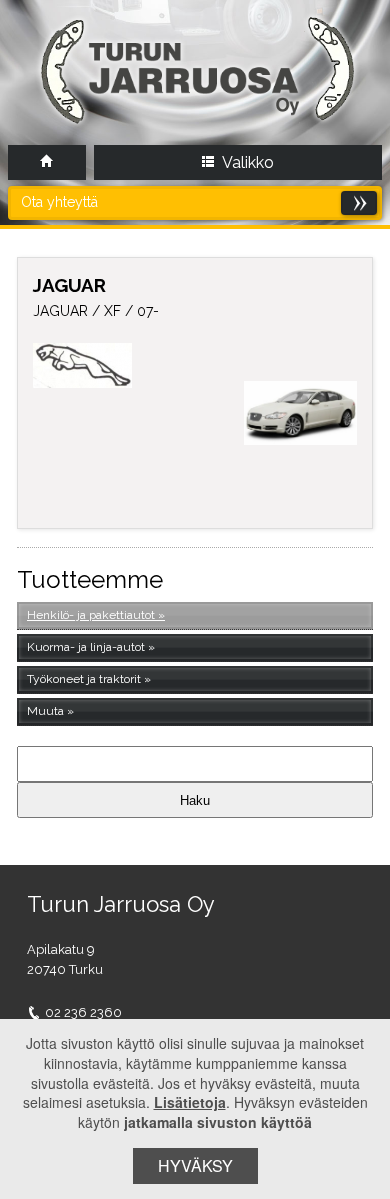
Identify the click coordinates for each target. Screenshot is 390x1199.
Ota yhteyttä (59, 202)
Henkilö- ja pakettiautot (91, 615)
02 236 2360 (83, 1012)
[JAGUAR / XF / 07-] (300, 413)
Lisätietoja (190, 1102)
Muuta (45, 711)
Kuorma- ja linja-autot (86, 647)
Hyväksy (195, 1165)
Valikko (246, 162)
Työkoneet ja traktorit (84, 679)
